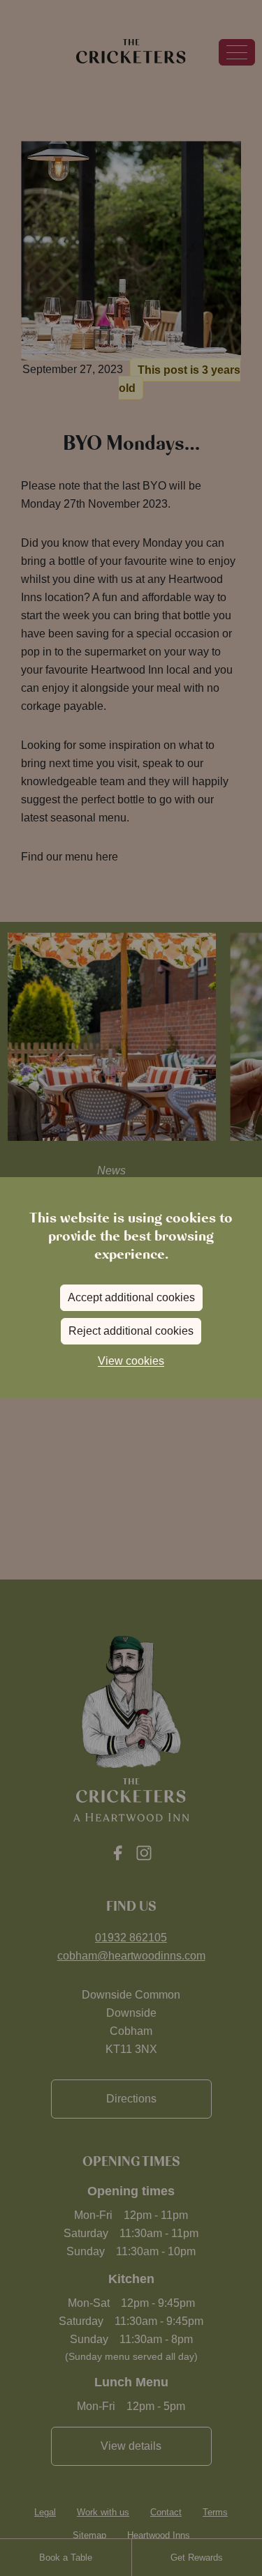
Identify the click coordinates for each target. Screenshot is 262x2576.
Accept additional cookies (131, 1297)
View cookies (131, 1361)
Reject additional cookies (131, 1331)
